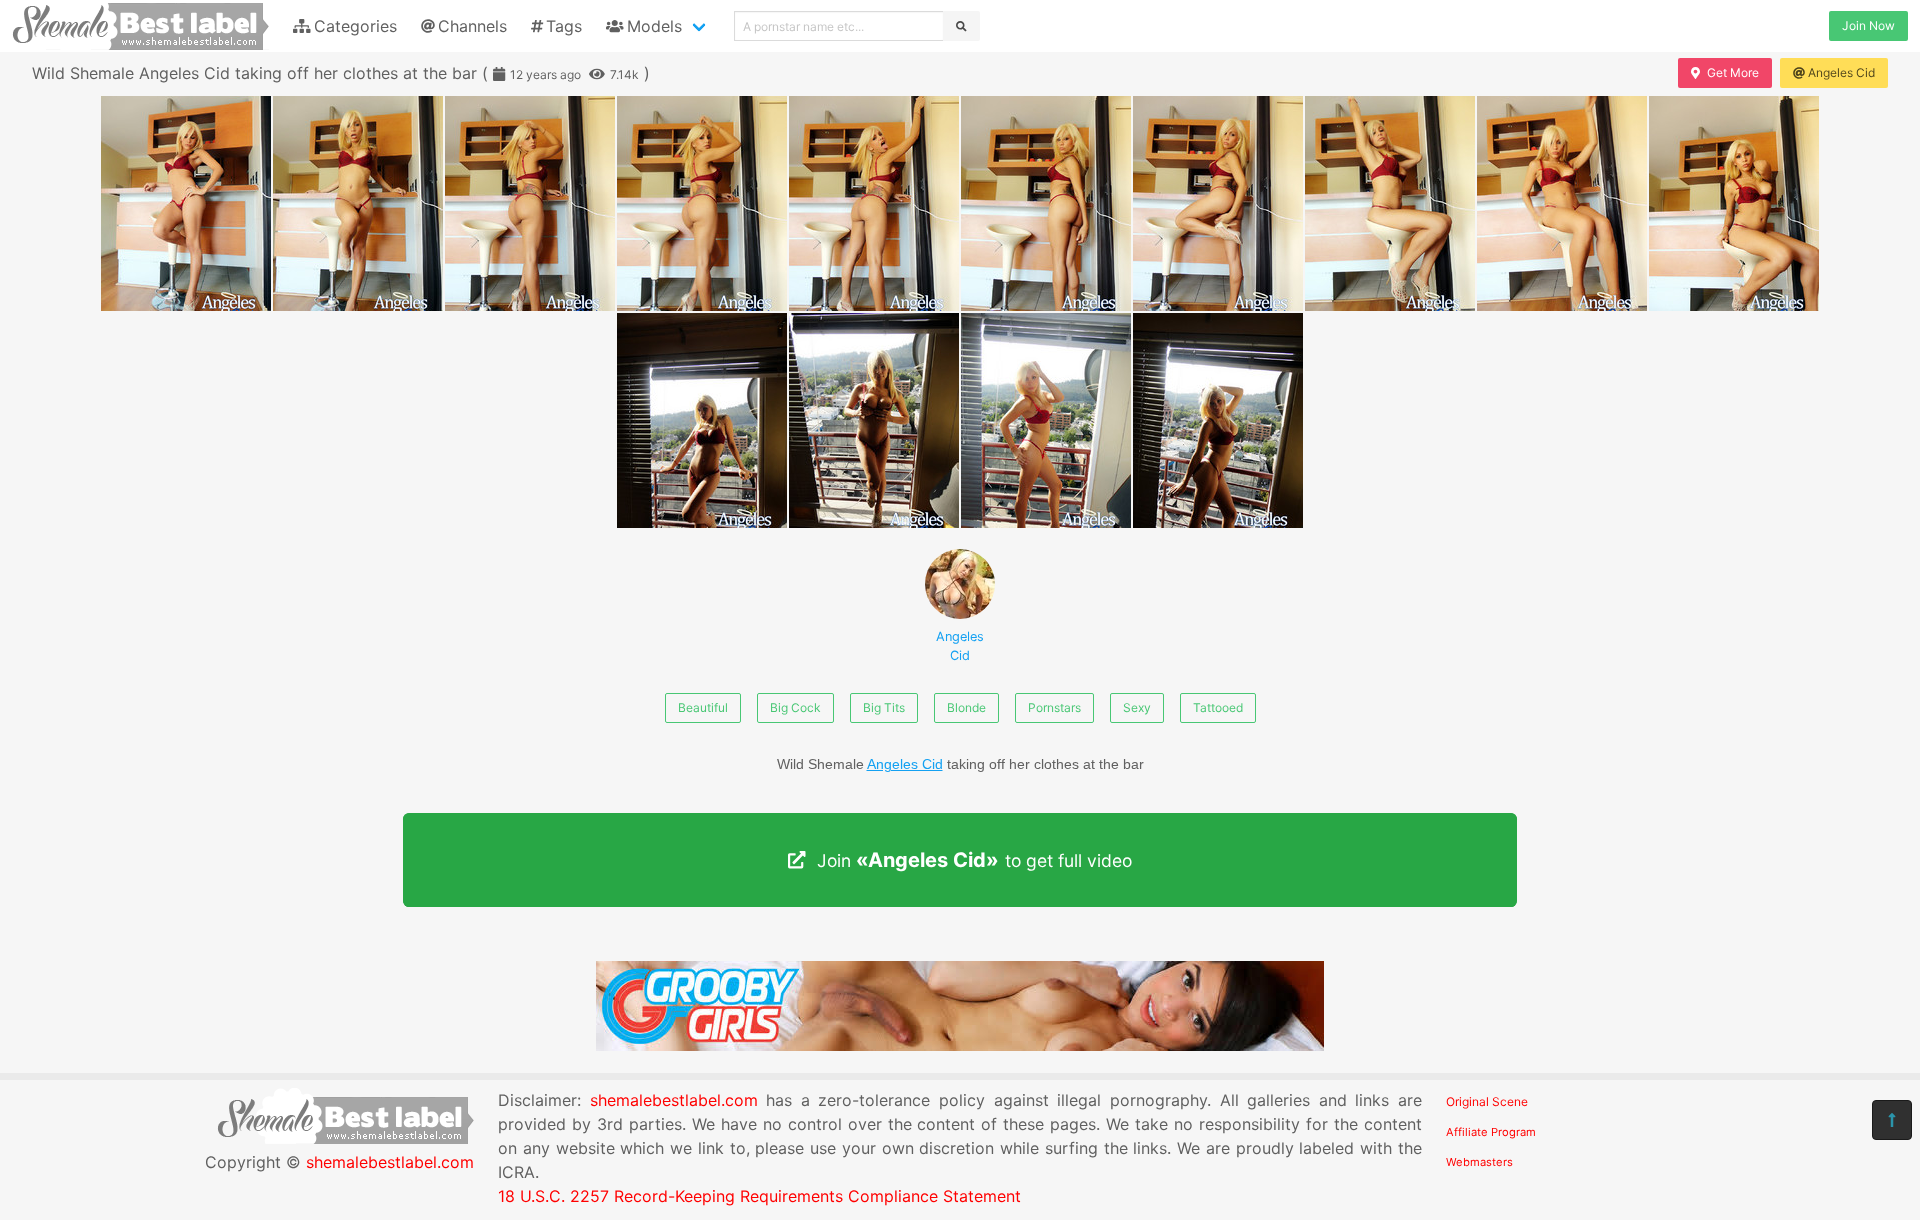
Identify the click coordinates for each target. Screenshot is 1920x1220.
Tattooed (1218, 707)
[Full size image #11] (874, 420)
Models (654, 26)
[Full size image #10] (702, 420)
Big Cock (795, 707)
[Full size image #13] (1218, 420)
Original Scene (1487, 1101)
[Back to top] (1892, 1120)
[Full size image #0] (186, 203)
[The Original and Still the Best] (960, 1045)
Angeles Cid (1841, 72)
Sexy (1137, 707)
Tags (564, 26)
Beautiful (703, 707)
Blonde (966, 707)
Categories (355, 26)
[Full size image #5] (1046, 203)
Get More (1733, 72)
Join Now (1868, 25)
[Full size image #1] (358, 203)
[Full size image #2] (530, 203)
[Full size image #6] (1218, 203)
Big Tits (884, 707)
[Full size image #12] (1046, 420)
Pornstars (1054, 707)
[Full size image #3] (702, 203)
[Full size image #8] (1562, 203)
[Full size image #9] (1734, 203)
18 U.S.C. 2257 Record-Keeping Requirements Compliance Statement (759, 1196)
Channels (472, 26)
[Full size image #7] (1390, 203)
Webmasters (1479, 1162)
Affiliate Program (1491, 1132)
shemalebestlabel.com (390, 1162)
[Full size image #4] (874, 203)
